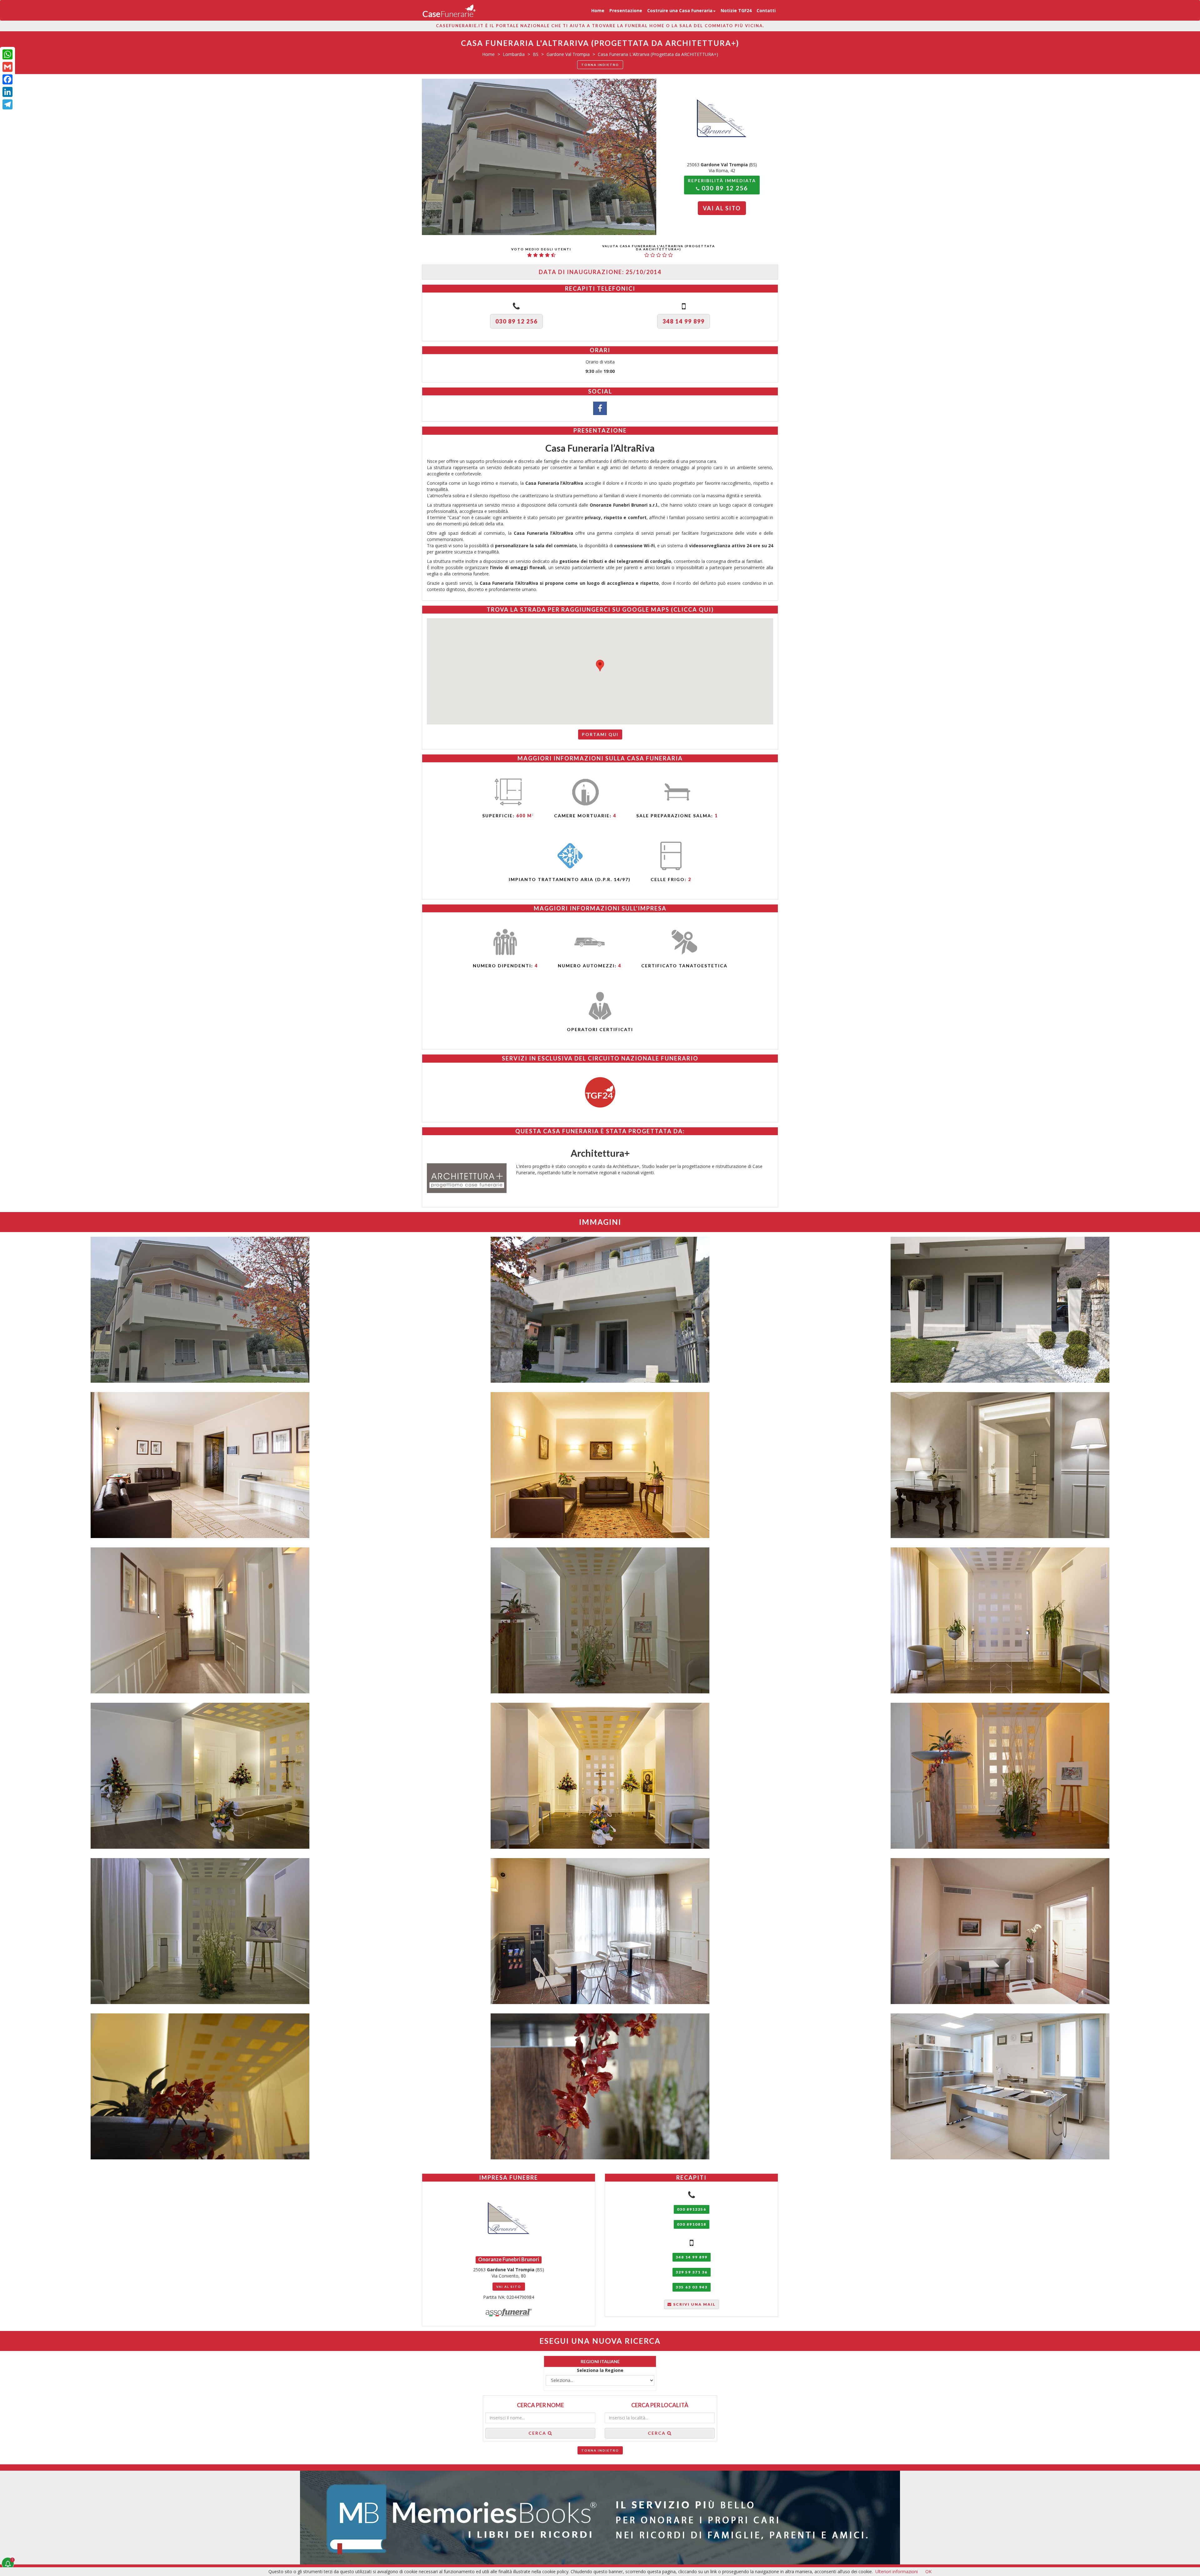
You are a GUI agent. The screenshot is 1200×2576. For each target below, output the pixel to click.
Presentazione (626, 10)
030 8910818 (692, 2224)
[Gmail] (7, 67)
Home (598, 10)
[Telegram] (7, 104)
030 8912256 (692, 2209)
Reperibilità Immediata (722, 185)
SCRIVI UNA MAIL (694, 2304)
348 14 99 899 (684, 321)
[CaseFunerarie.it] (449, 10)
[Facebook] (7, 79)
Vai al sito (722, 208)
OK (928, 2571)
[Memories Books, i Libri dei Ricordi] (600, 2518)
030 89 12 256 (516, 321)
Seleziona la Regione (600, 2370)
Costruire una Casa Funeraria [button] (680, 10)
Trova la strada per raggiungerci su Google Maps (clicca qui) (600, 609)
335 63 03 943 (692, 2287)
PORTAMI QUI (600, 734)
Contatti (766, 10)
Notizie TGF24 (736, 10)
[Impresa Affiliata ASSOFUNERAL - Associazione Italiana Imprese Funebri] (509, 2312)
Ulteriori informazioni (897, 2571)
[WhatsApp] (7, 54)
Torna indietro (600, 65)
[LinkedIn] (7, 92)
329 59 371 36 (692, 2272)
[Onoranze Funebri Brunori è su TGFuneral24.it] (600, 1092)
